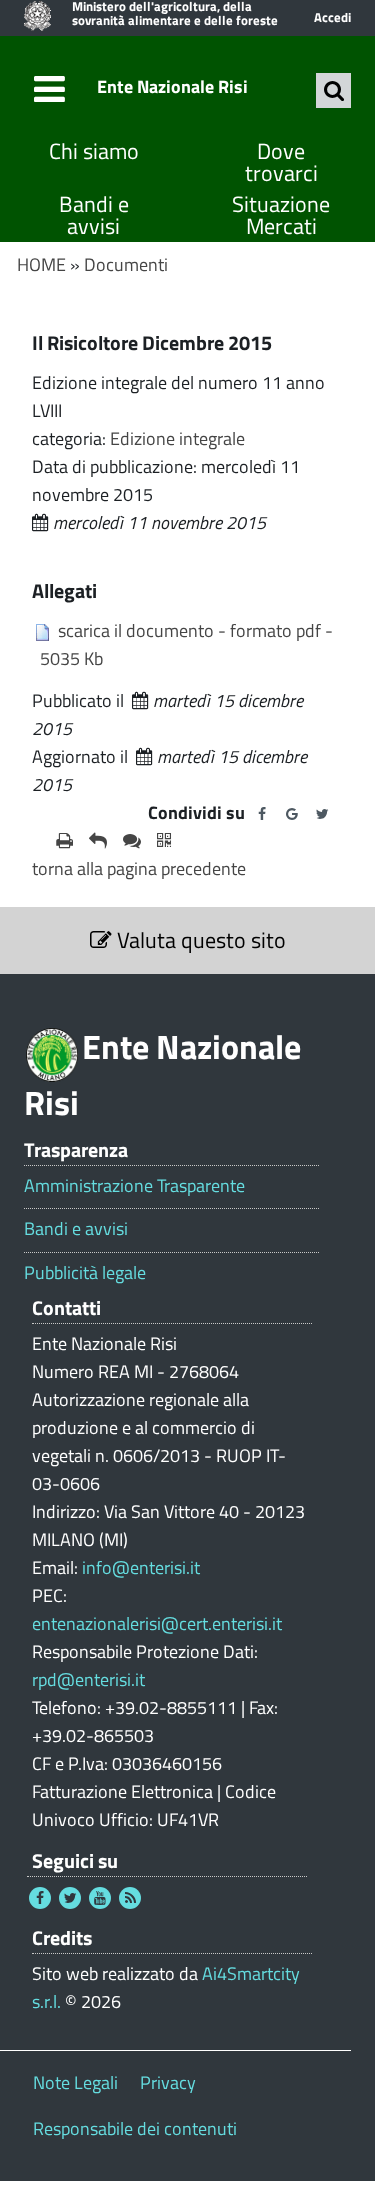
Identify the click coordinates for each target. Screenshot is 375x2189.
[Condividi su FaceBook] (262, 814)
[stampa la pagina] (64, 841)
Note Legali (75, 2082)
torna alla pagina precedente (139, 868)
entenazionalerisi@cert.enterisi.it (157, 1623)
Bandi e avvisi (94, 215)
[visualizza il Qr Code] (164, 841)
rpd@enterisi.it (88, 1679)
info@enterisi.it (141, 1567)
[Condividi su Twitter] (322, 814)
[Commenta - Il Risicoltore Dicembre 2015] (132, 841)
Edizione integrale (177, 438)
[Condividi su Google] (292, 814)
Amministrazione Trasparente (134, 1186)
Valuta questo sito (199, 940)
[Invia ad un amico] (98, 841)
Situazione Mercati (281, 215)
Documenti (126, 264)
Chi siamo (94, 151)
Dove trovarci (281, 162)
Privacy (168, 2082)
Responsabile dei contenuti (135, 2128)
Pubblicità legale (85, 1273)
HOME (41, 264)
